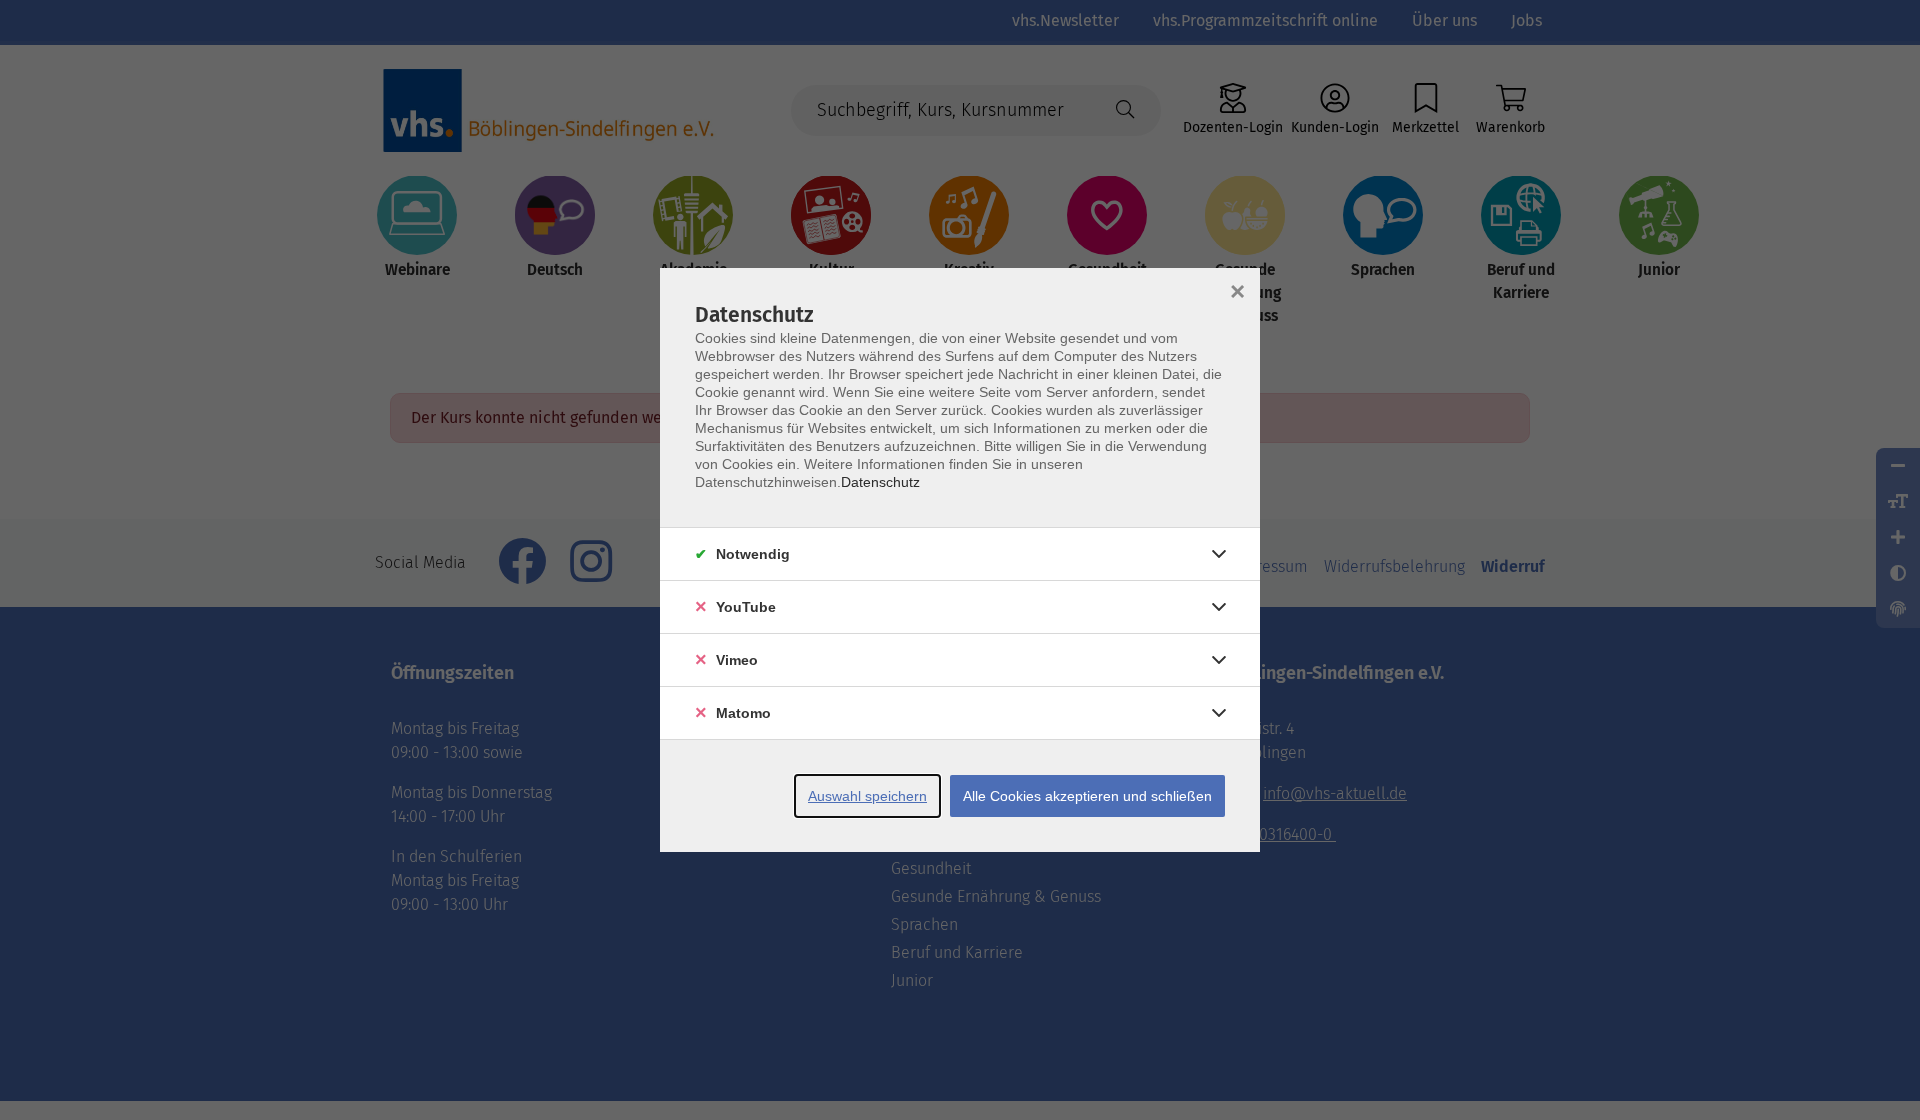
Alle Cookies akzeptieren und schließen (1087, 796)
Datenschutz (880, 482)
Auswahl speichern (867, 796)
